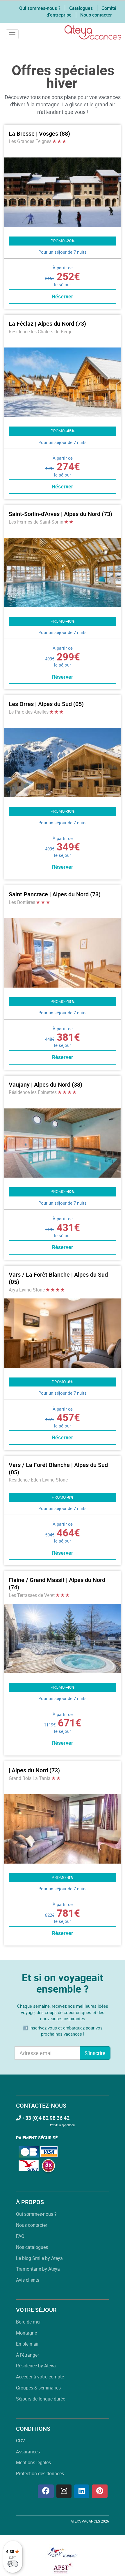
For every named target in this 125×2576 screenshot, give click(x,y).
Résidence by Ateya (36, 2366)
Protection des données (40, 2473)
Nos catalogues (32, 2247)
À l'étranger (27, 2355)
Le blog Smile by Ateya (39, 2258)
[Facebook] (46, 2491)
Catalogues (81, 8)
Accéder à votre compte (40, 2377)
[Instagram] (64, 2491)
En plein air (27, 2344)
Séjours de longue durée (41, 2399)
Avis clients (28, 2280)
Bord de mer (28, 2322)
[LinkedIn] (82, 2491)
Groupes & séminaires (38, 2388)
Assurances (28, 2452)
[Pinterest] (100, 2491)
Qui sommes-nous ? (40, 8)
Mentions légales (33, 2462)
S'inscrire (95, 2053)
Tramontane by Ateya (38, 2269)
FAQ (20, 2236)
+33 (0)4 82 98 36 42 (45, 2118)
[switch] (13, 2564)
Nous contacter (96, 15)
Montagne (26, 2333)
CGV (20, 2441)
